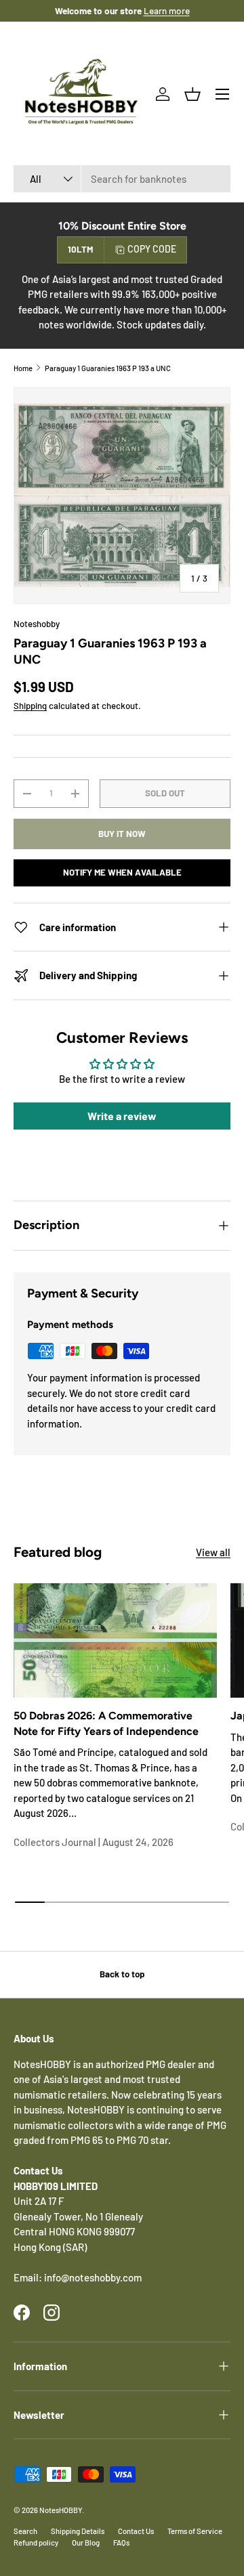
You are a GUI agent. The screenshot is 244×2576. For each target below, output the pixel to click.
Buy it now (122, 834)
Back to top (122, 1974)
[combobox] (122, 179)
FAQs (121, 2542)
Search (25, 2531)
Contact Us (136, 2531)
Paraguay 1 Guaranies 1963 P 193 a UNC (108, 368)
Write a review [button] (122, 1116)
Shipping (30, 706)
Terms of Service (195, 2531)
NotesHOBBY (61, 2510)
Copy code (152, 249)
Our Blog (86, 2542)
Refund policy (36, 2542)
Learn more (167, 10)
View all (213, 1552)
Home (23, 368)
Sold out (165, 793)
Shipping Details (78, 2531)
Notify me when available (122, 872)
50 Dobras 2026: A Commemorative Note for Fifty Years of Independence (106, 1723)
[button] (192, 94)
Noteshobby (37, 624)
